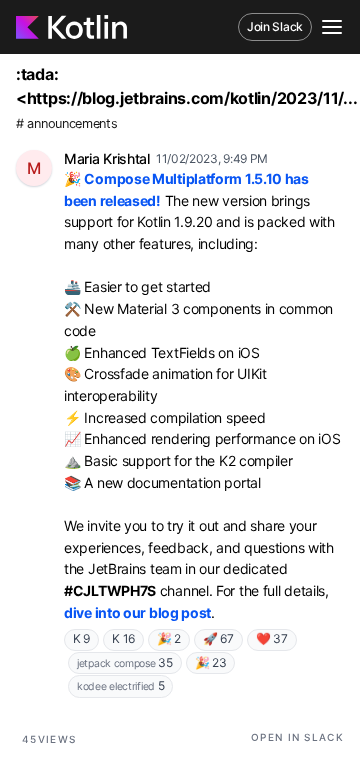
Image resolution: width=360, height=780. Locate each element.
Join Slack (275, 26)
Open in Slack (297, 737)
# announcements (67, 123)
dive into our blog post (137, 612)
